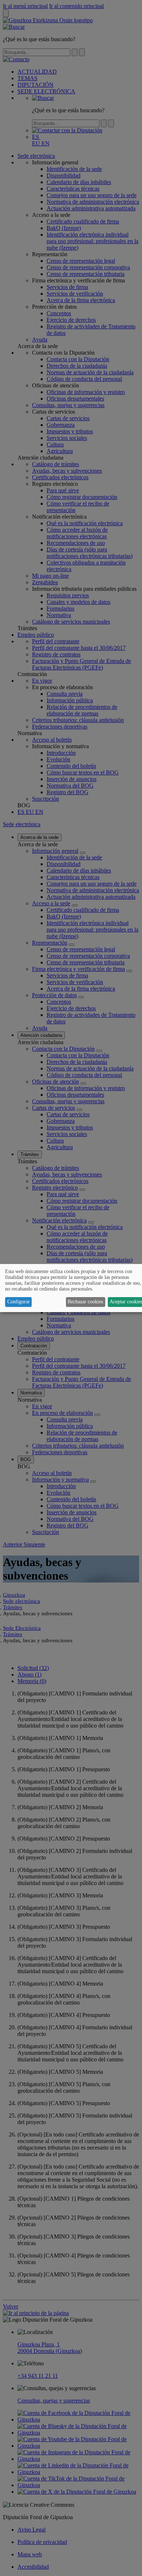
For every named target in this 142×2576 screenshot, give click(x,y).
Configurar (19, 1302)
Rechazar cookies (85, 1302)
